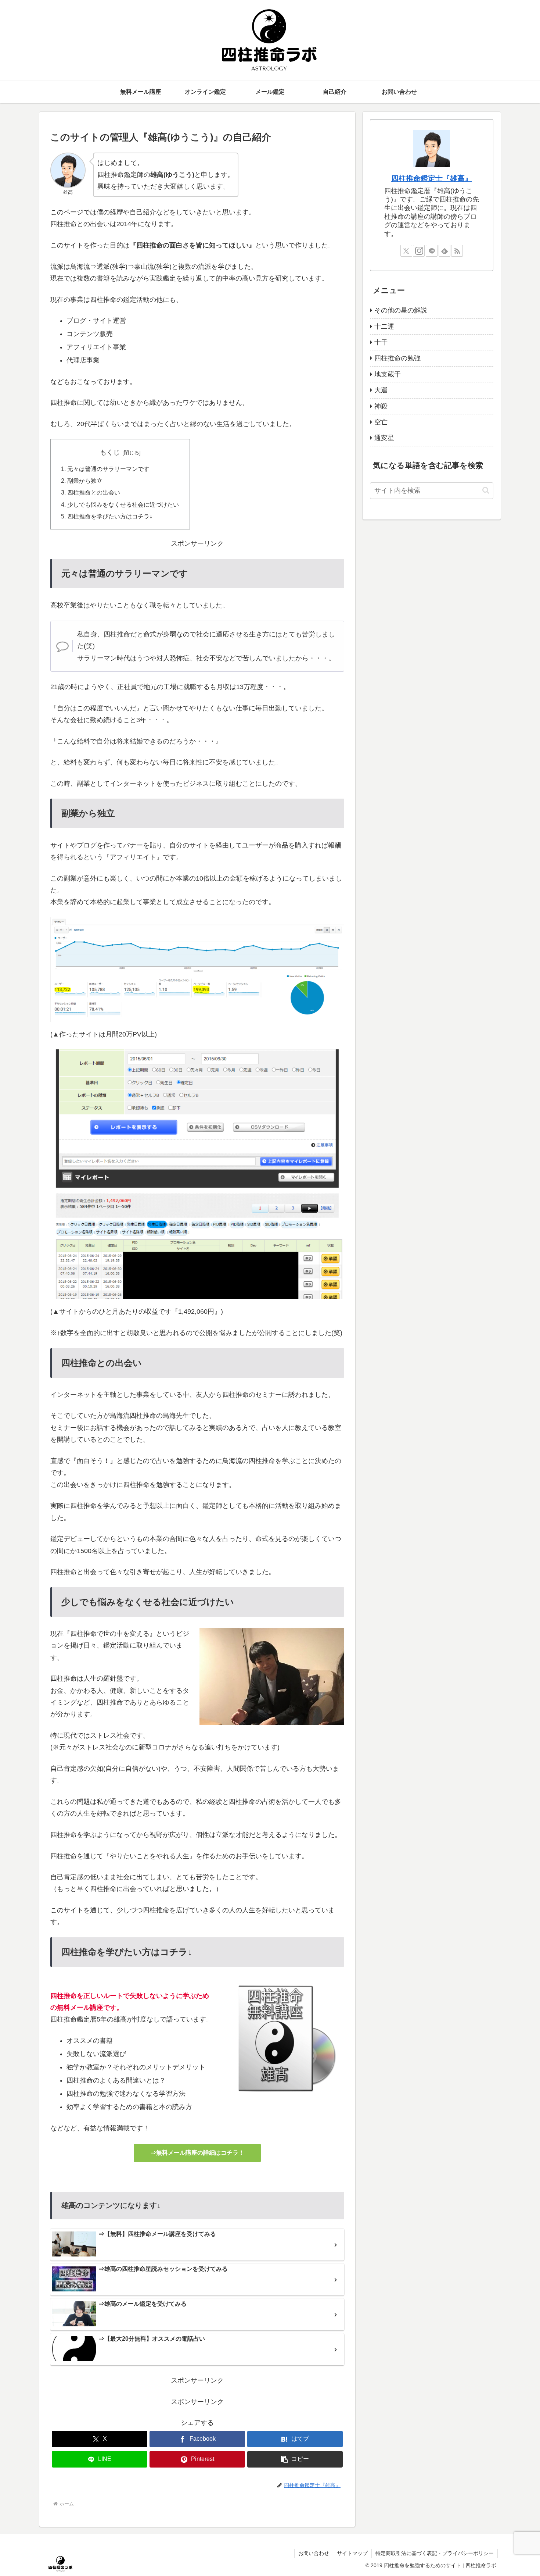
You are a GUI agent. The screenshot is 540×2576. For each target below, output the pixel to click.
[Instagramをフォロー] (419, 251)
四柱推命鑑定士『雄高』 (432, 178)
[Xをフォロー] (406, 251)
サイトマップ (352, 2553)
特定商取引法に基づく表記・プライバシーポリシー (435, 2553)
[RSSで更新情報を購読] (457, 251)
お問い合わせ (314, 2553)
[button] (295, 2459)
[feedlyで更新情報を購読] (444, 251)
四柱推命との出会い (94, 492)
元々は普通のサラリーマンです (108, 469)
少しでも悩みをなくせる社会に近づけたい (123, 504)
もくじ (110, 452)
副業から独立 (85, 481)
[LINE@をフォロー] (432, 251)
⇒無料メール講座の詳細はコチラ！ (197, 2153)
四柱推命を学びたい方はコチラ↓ (110, 516)
